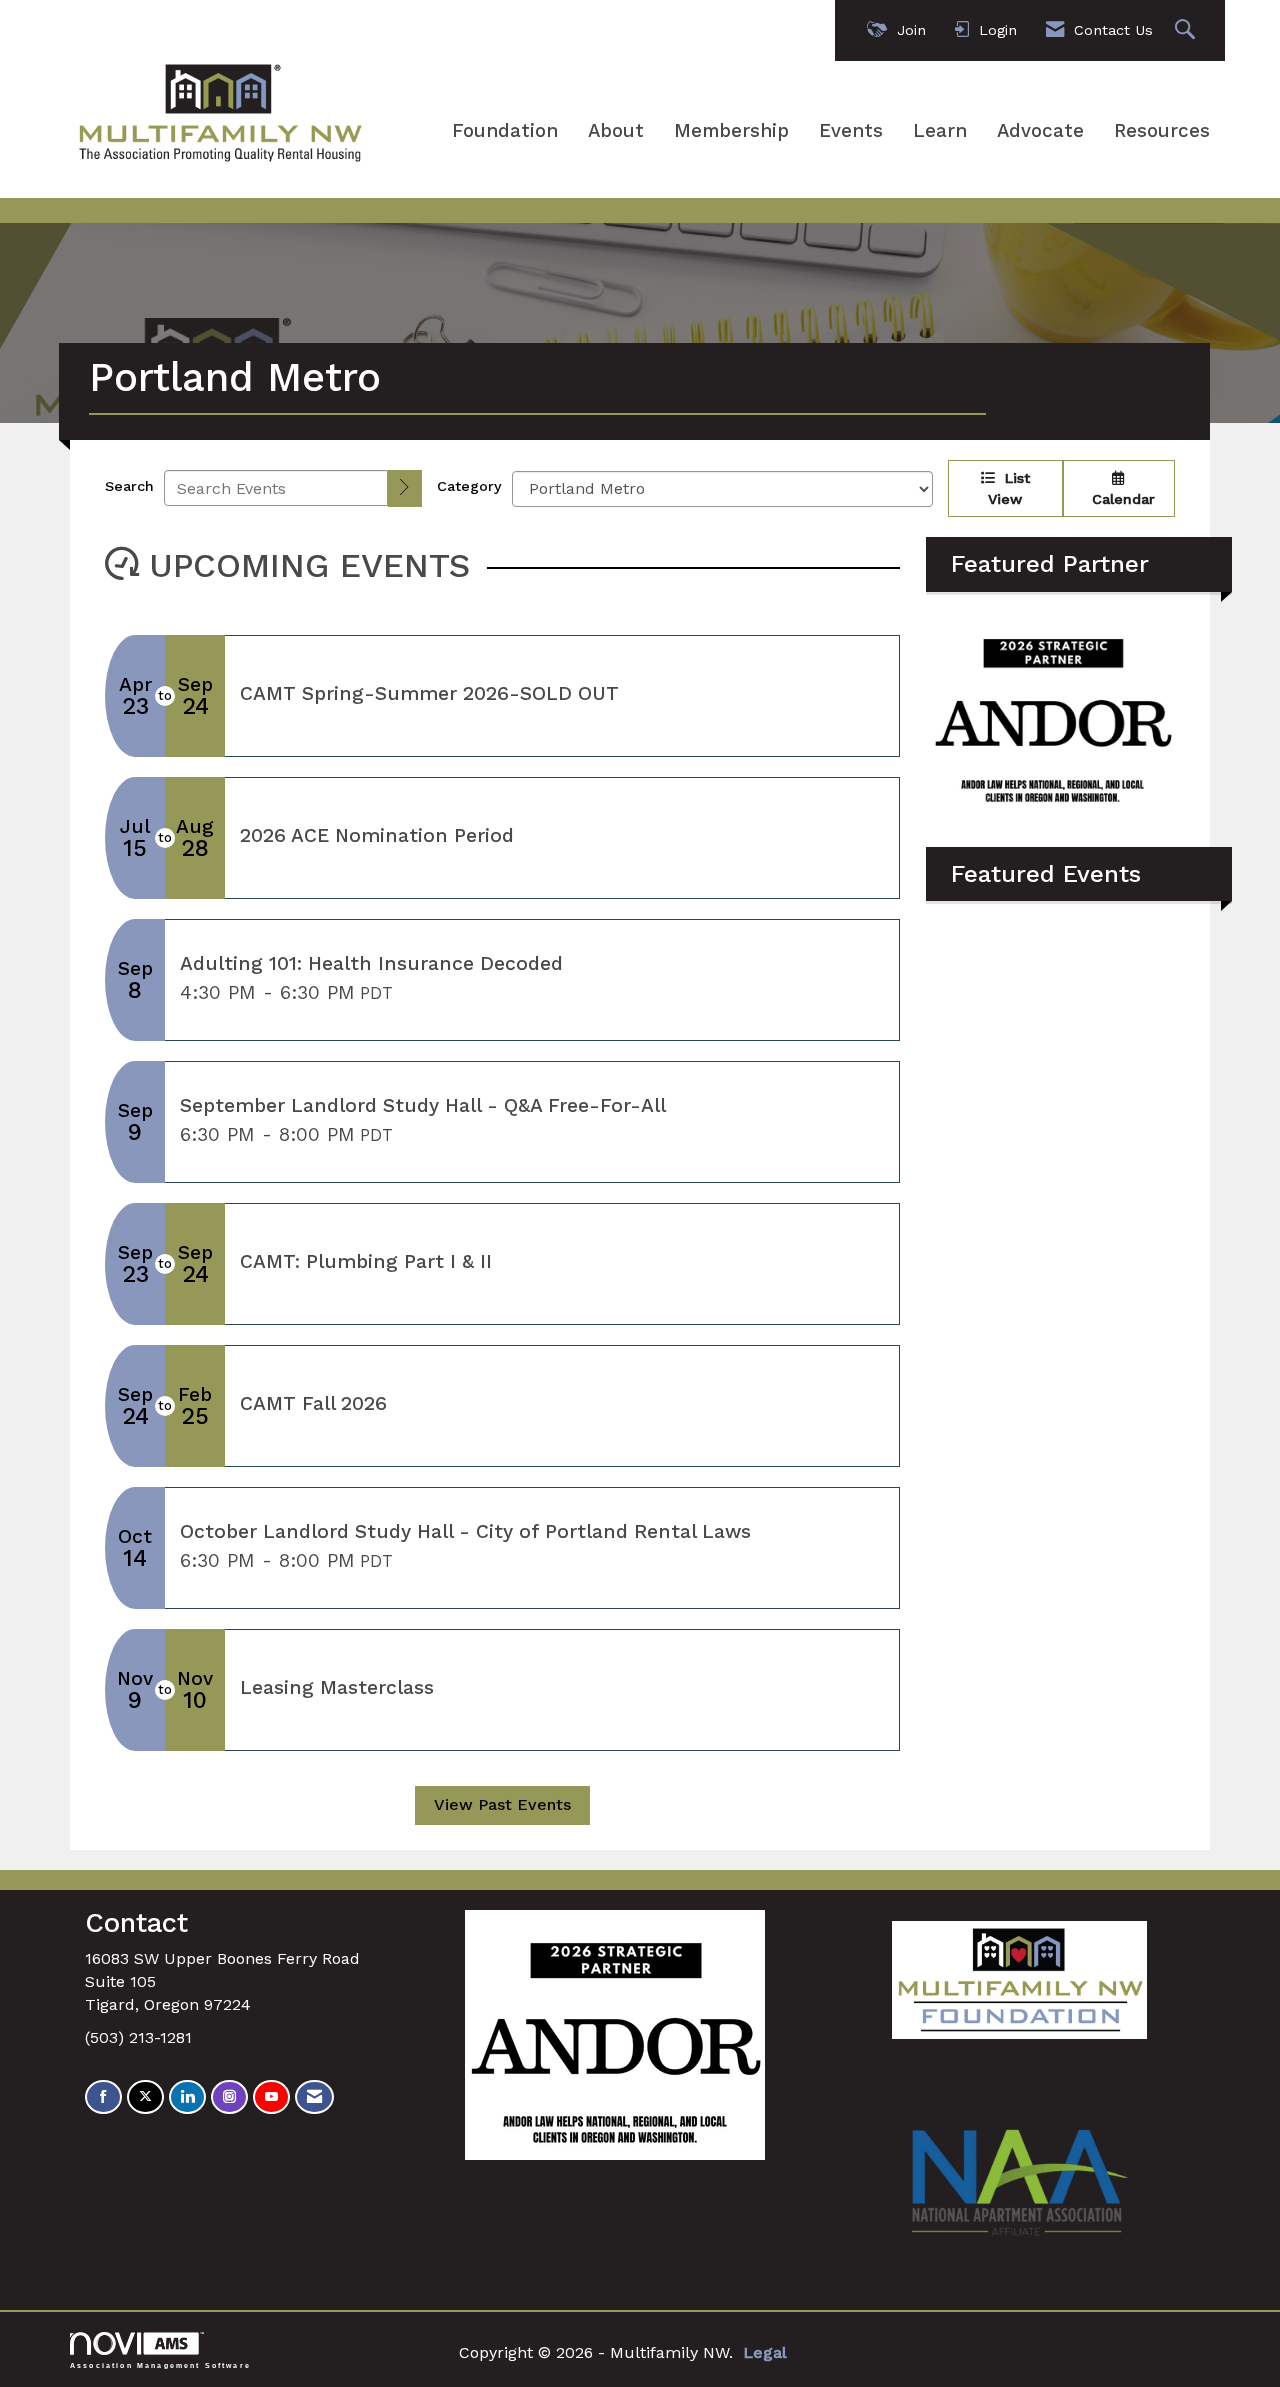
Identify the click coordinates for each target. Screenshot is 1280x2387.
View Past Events (502, 1804)
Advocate (1040, 131)
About (616, 131)
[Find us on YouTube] (271, 2097)
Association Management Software (160, 2365)
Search (129, 486)
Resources (1162, 131)
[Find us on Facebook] (103, 2097)
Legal (765, 2352)
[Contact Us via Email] (314, 2097)
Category (469, 486)
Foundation (505, 131)
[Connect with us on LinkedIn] (187, 2097)
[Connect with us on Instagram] (229, 2097)
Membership (731, 131)
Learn (940, 131)
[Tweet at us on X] (145, 2097)
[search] (405, 488)
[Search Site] (1187, 30)
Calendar (1118, 499)
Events (851, 131)
